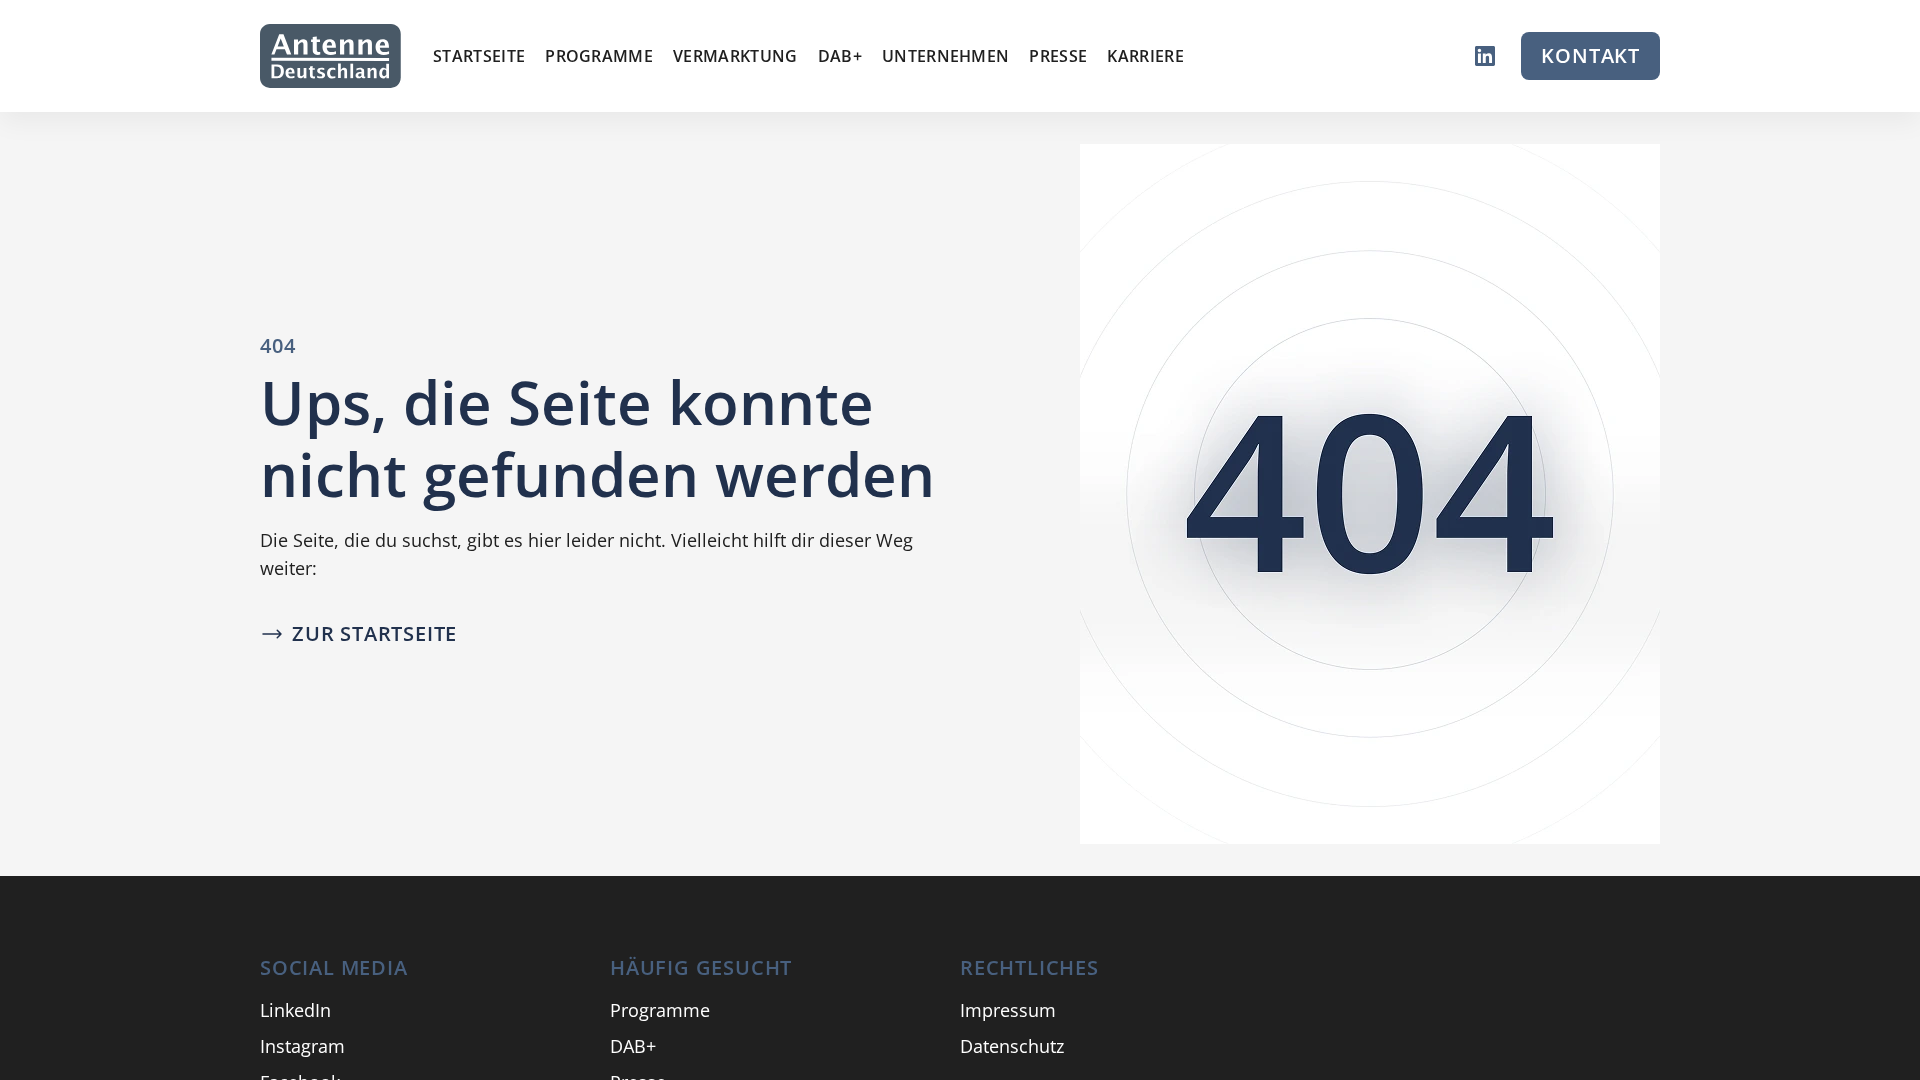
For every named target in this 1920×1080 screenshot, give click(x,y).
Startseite (479, 56)
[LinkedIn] (1485, 56)
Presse (1058, 56)
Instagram (302, 1046)
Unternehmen (946, 56)
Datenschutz (1012, 1046)
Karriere (1145, 56)
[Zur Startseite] (330, 56)
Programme (599, 56)
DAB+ (840, 56)
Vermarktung (735, 56)
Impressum (1008, 1010)
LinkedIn (295, 1010)
